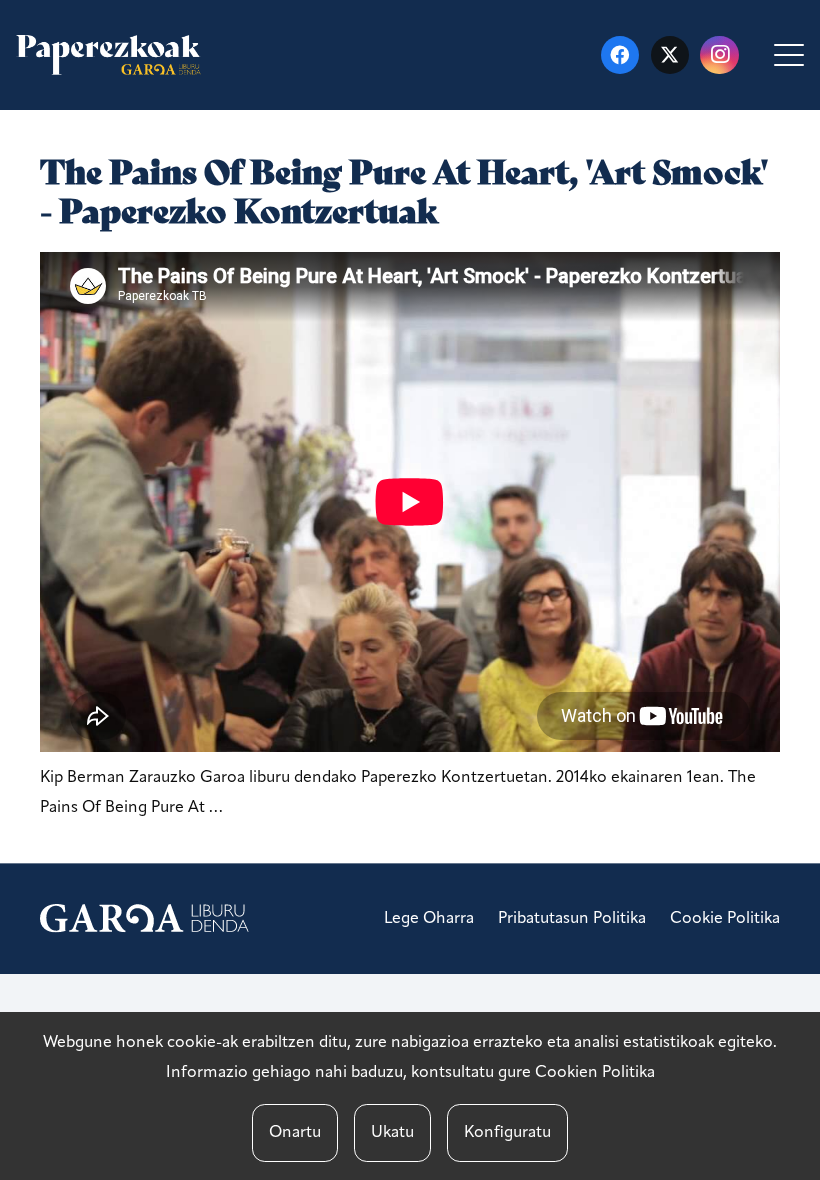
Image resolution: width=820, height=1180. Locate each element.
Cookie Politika (725, 919)
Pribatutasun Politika (572, 919)
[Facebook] (620, 55)
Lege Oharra (429, 919)
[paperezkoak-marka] (108, 55)
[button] (789, 55)
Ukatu (392, 1133)
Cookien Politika (595, 1073)
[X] (670, 55)
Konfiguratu (507, 1133)
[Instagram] (719, 55)
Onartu (295, 1133)
